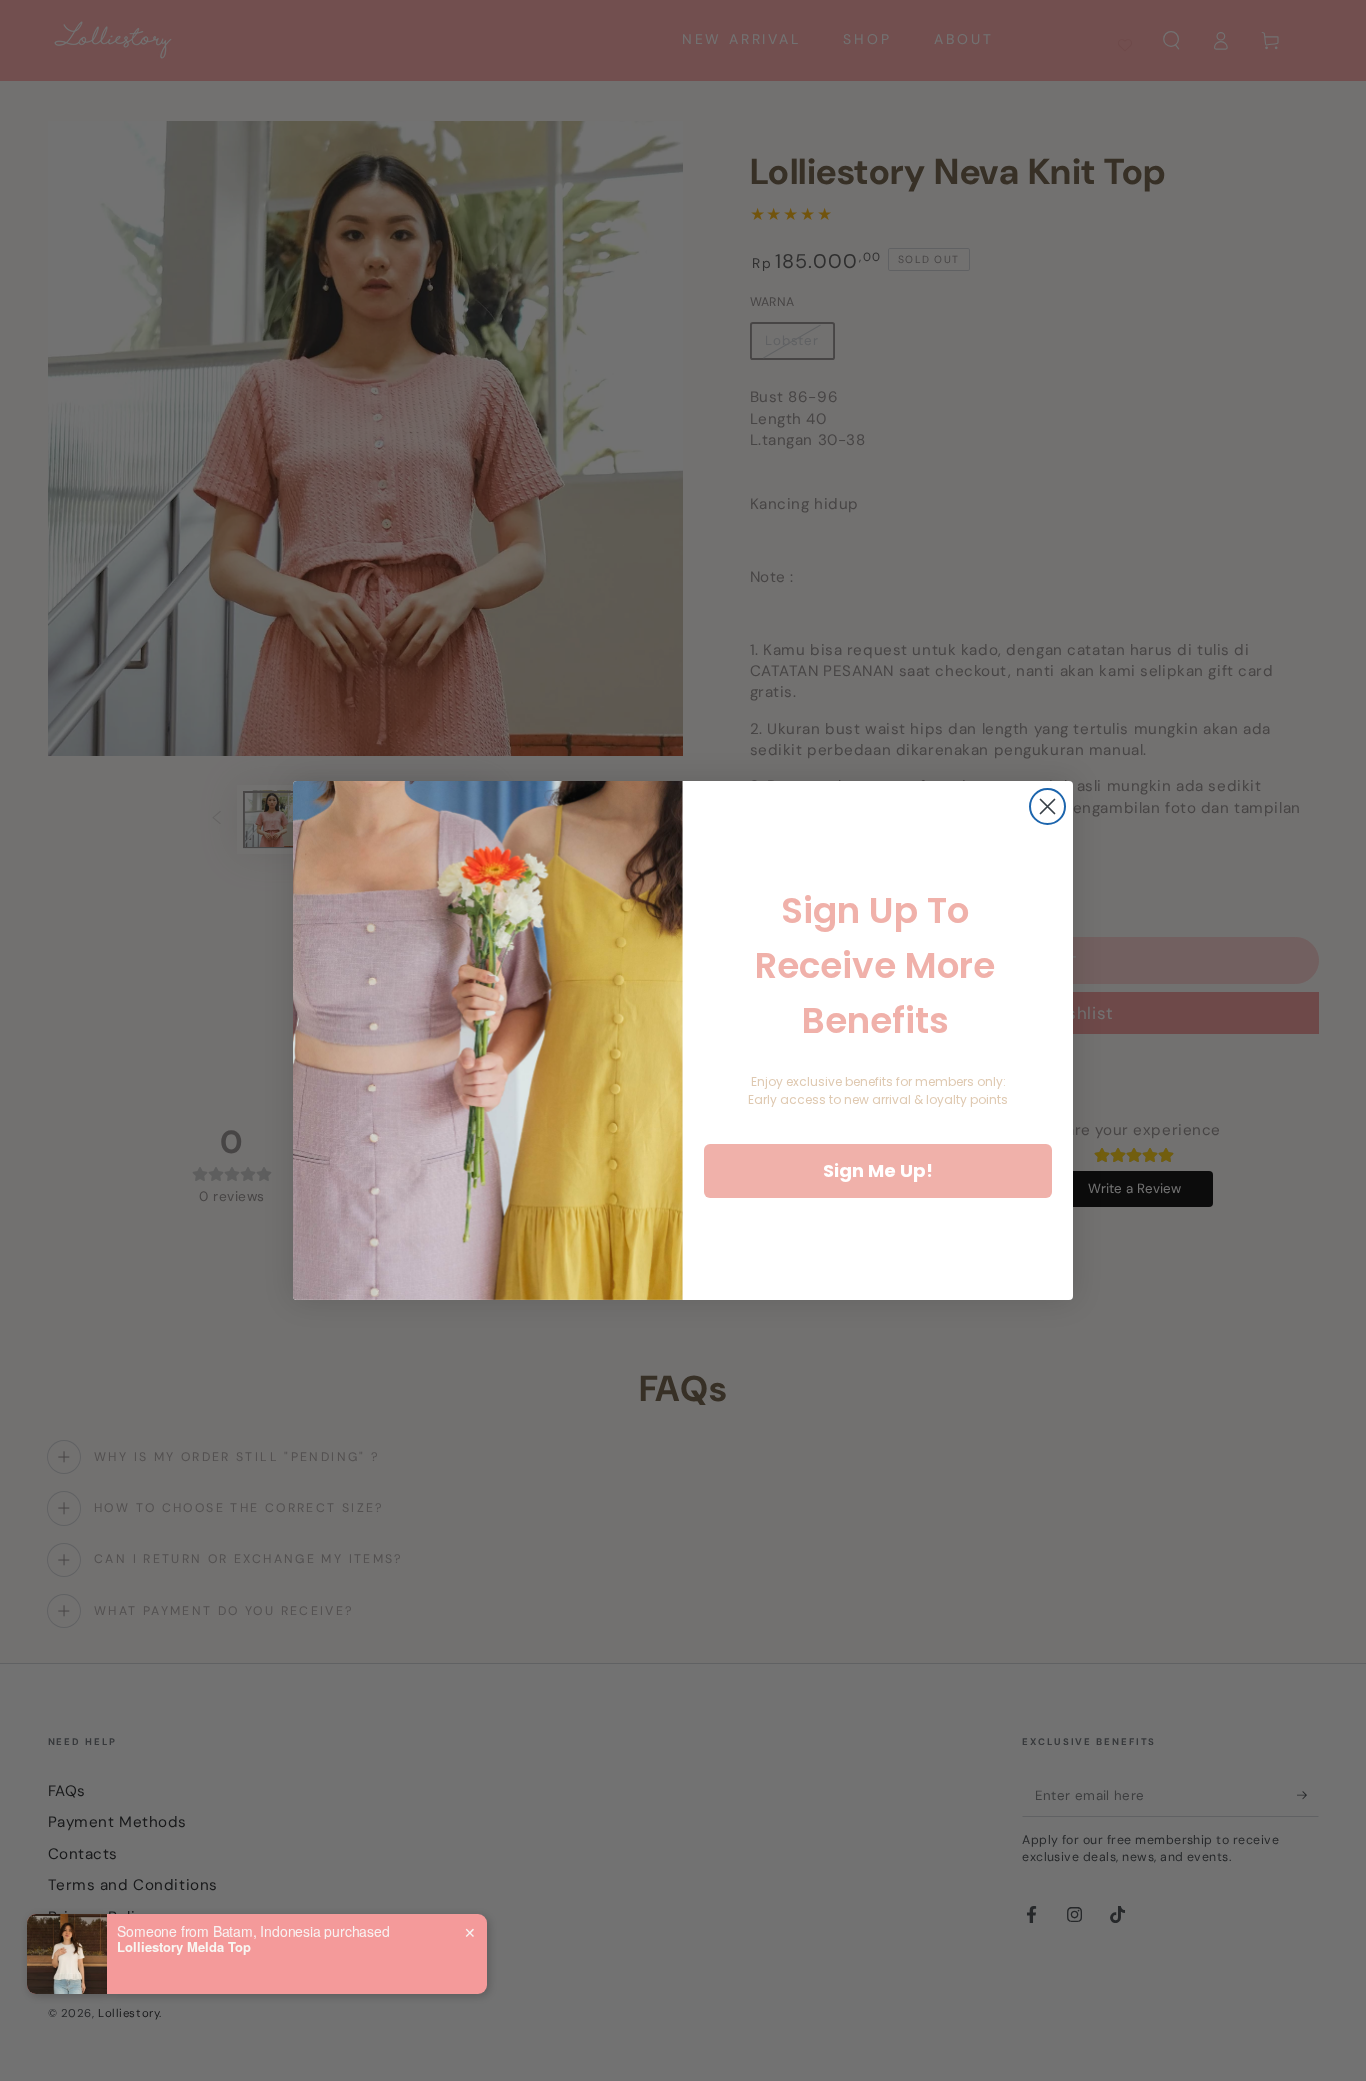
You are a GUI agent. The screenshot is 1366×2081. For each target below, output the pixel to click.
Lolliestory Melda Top (184, 1947)
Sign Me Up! (878, 1170)
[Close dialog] (1047, 806)
